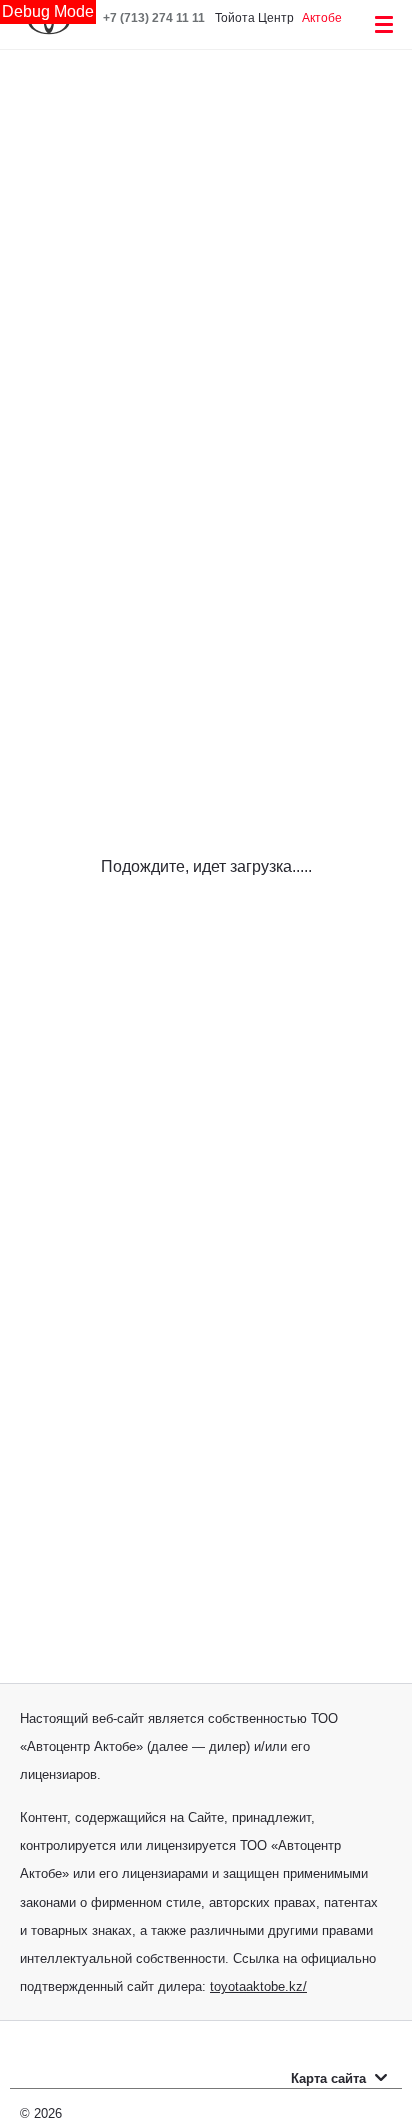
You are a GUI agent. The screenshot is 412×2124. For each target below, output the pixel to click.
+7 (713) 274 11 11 (154, 18)
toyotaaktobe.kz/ (258, 1986)
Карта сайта (330, 2078)
